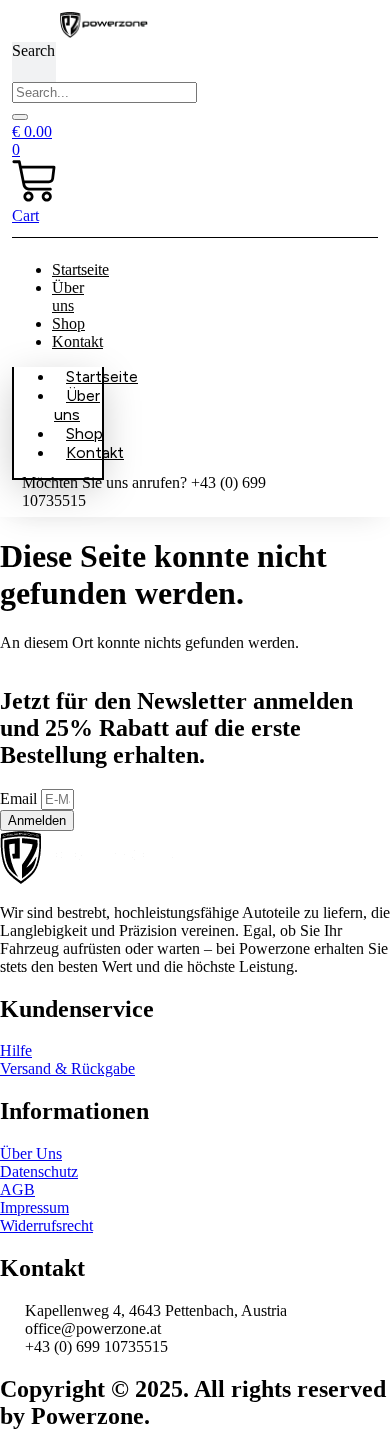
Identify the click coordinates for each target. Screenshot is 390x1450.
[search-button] (20, 117)
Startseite (80, 269)
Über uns (68, 296)
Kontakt (77, 341)
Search (33, 50)
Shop (68, 323)
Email (20, 798)
